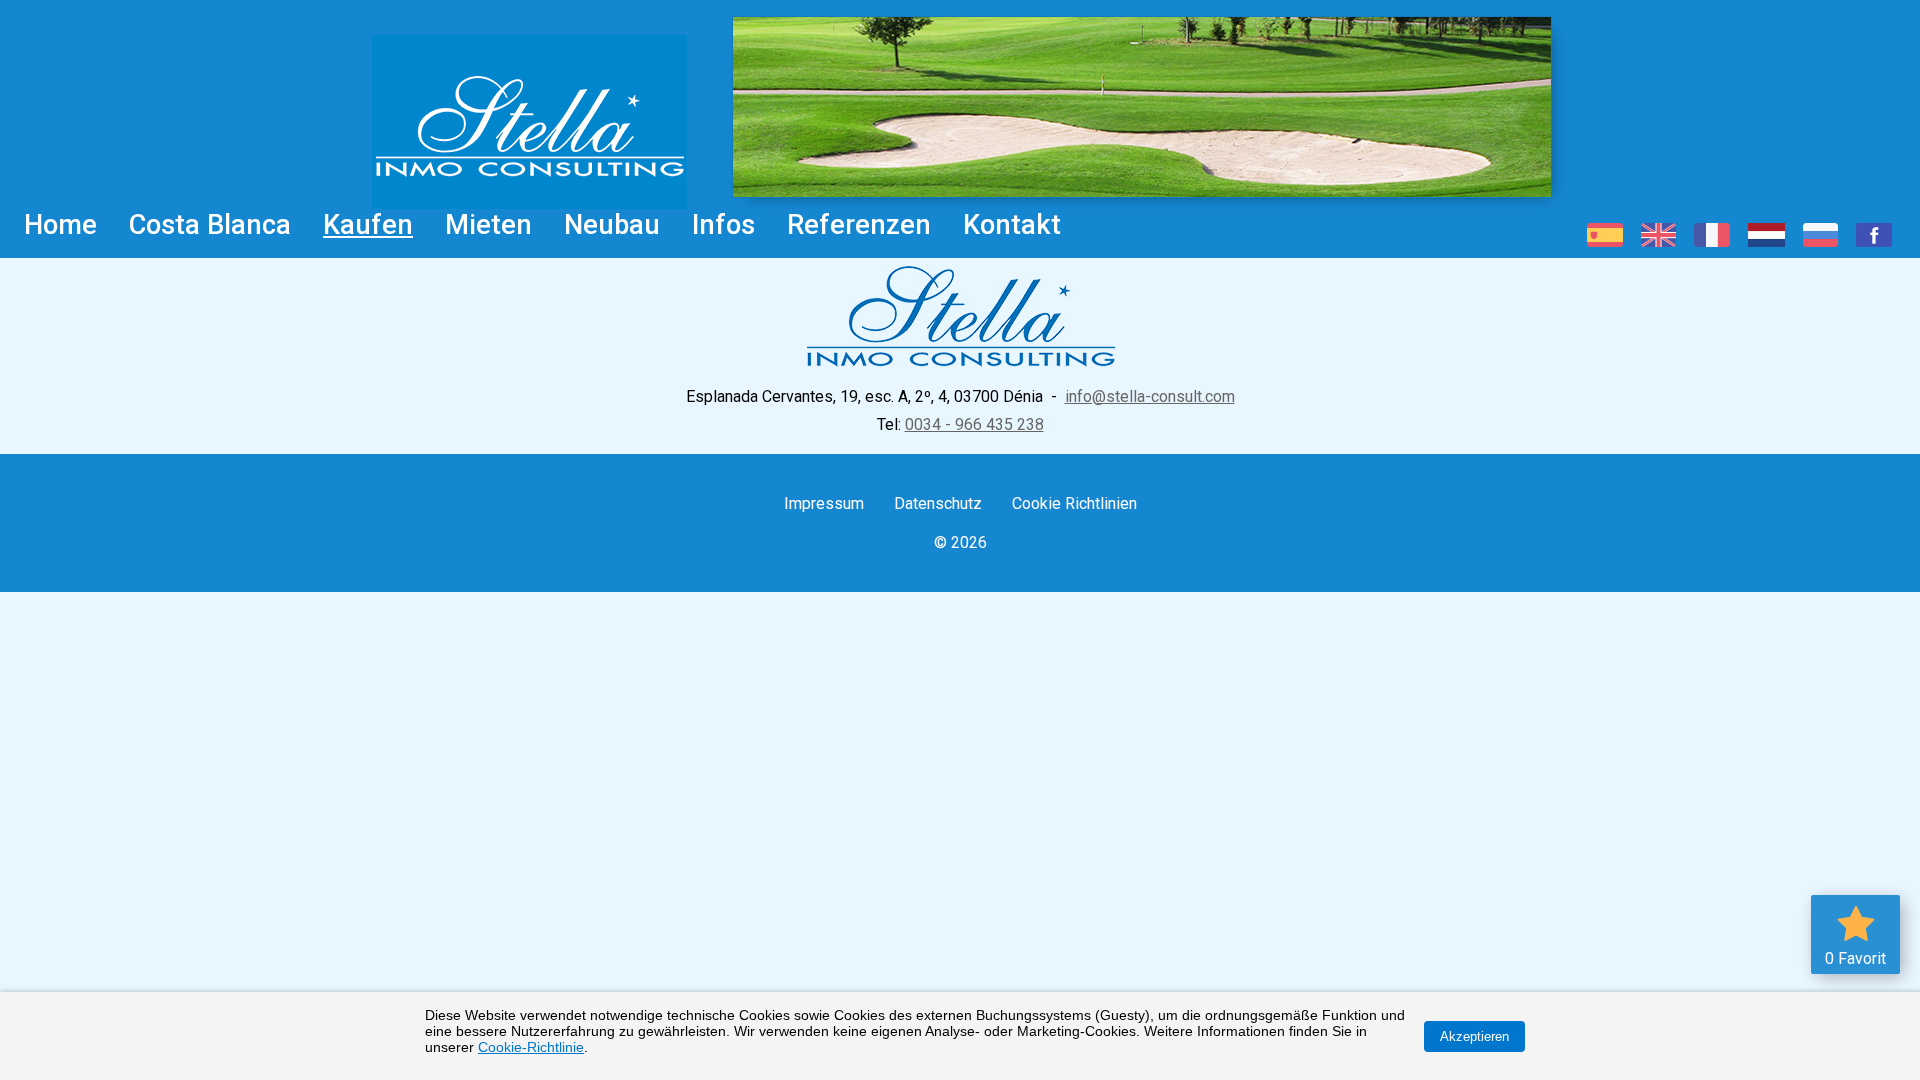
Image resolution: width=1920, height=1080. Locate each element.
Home (60, 225)
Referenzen (859, 225)
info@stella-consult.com (1150, 396)
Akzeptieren (1474, 1036)
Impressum (824, 503)
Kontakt (1012, 225)
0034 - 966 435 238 (974, 424)
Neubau (612, 225)
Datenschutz (938, 503)
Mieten (488, 225)
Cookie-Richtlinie (531, 1047)
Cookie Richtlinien (1074, 503)
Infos (723, 225)
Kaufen (368, 225)
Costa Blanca (210, 225)
